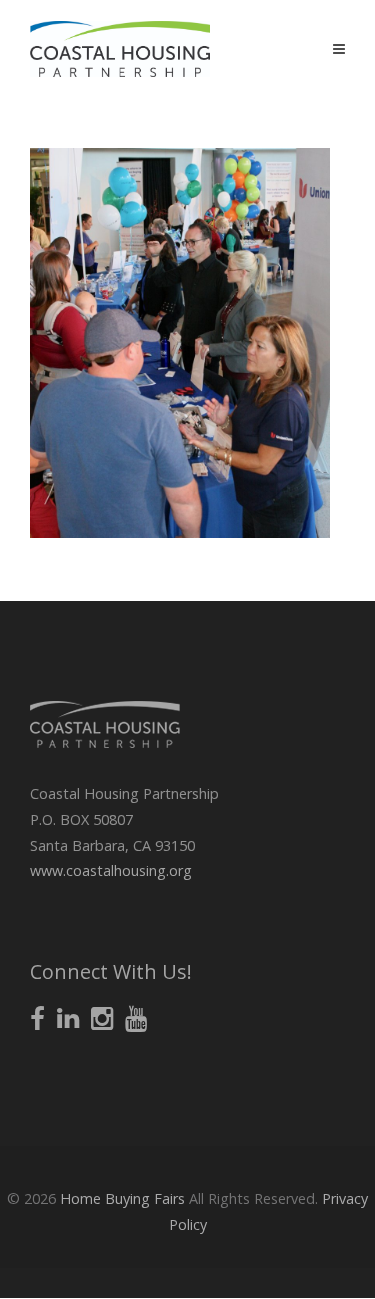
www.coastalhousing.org (111, 870)
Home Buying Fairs (122, 1198)
